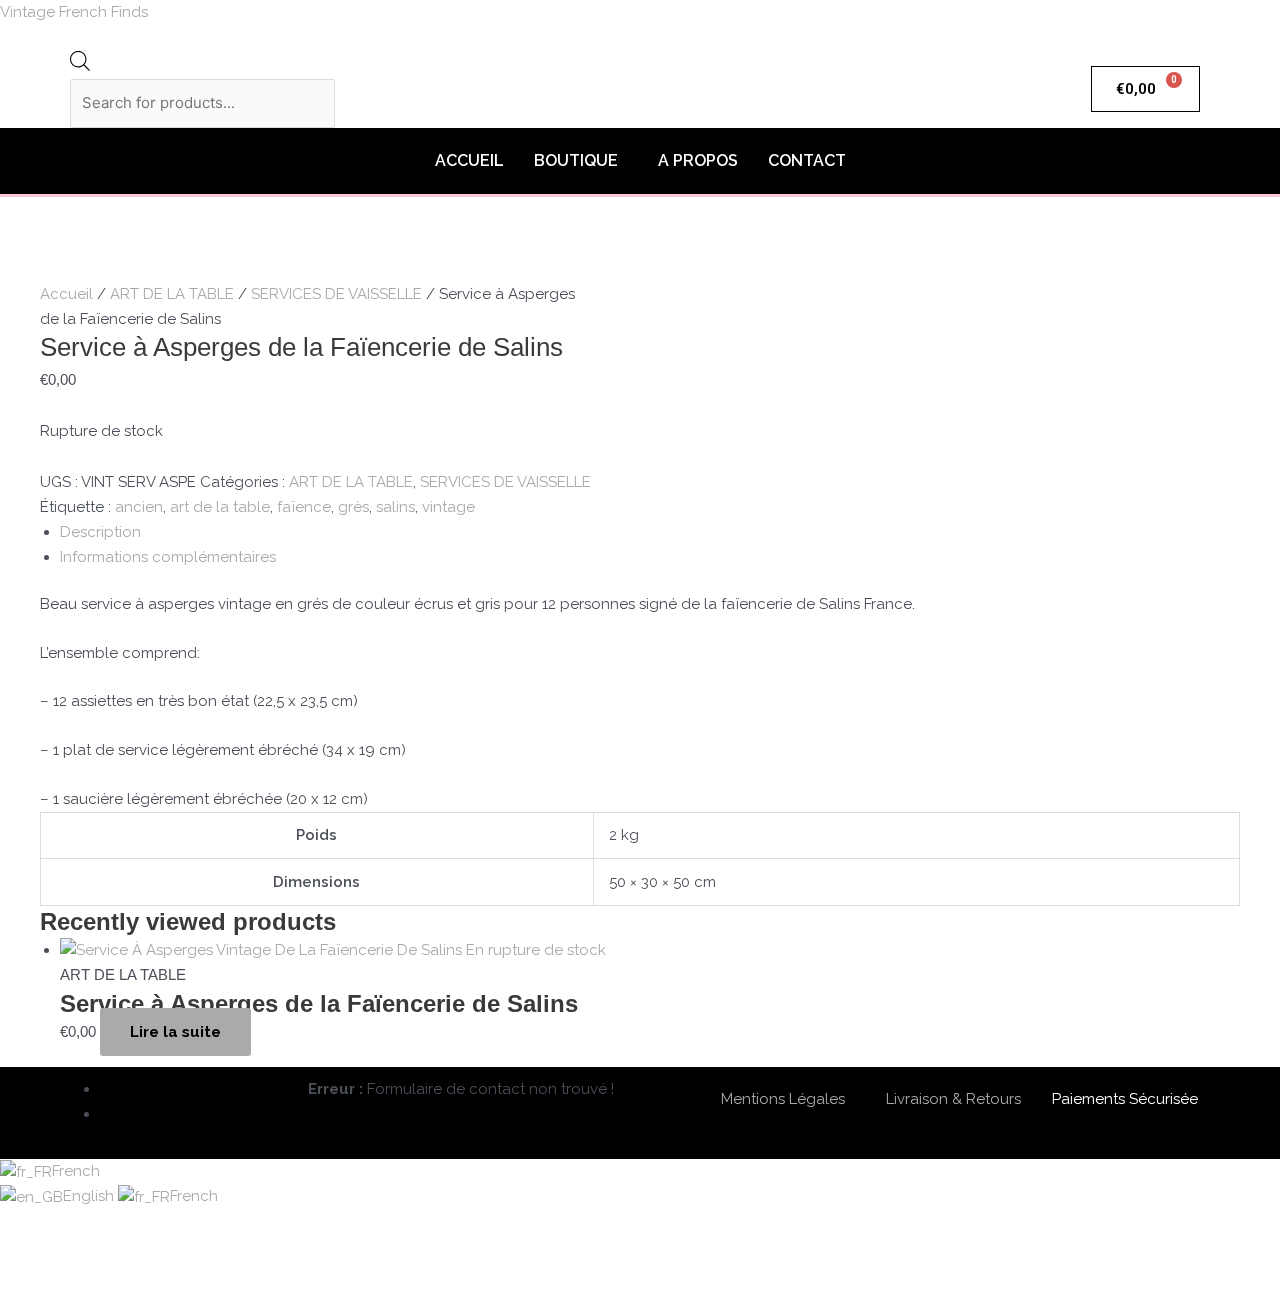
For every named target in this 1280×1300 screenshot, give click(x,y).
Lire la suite (175, 1032)
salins (395, 507)
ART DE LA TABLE (172, 294)
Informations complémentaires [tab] (168, 557)
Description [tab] (100, 532)
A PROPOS (698, 160)
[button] (581, 161)
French (76, 1171)
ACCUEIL (469, 160)
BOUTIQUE (576, 160)
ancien (139, 507)
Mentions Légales (783, 1099)
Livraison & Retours (953, 1099)
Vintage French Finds (74, 12)
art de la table (220, 507)
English (90, 1196)
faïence (304, 507)
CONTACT (807, 160)
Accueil (66, 294)
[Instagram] (108, 1114)
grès (353, 507)
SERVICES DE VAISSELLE (336, 294)
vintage (448, 507)
